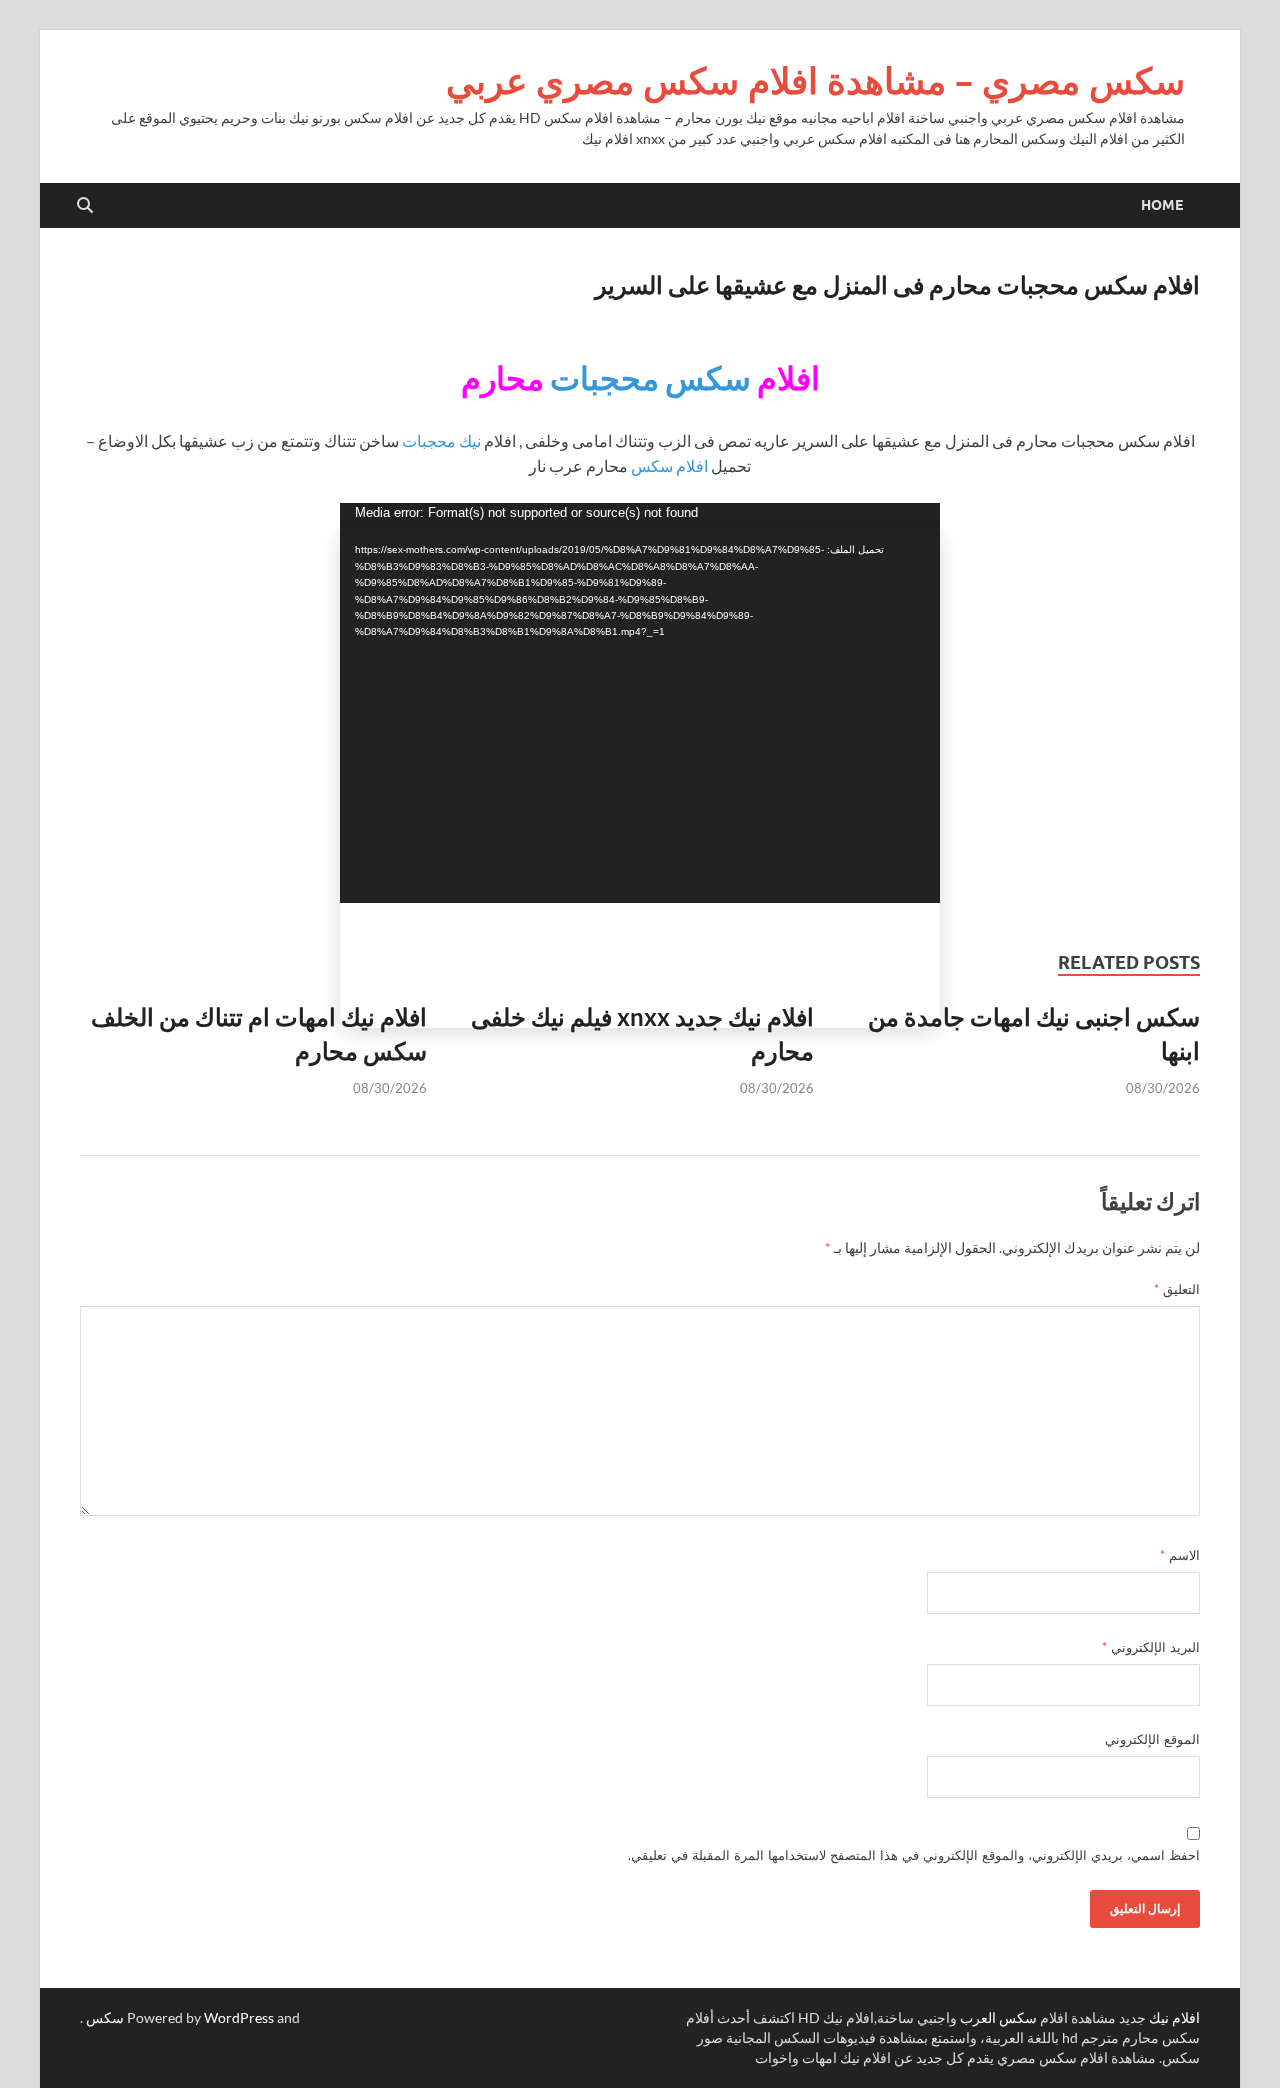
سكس (105, 2017)
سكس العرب (998, 2017)
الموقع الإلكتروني (1152, 1739)
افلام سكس (669, 465)
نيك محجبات (441, 440)
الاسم (1180, 1555)
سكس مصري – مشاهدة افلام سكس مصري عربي (815, 80)
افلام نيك (1174, 2017)
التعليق (1177, 1289)
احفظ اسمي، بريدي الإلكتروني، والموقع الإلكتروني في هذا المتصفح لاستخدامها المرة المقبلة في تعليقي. (914, 1855)
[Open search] (85, 206)
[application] (640, 703)
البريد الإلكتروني (1151, 1647)
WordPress (239, 2017)
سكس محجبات (650, 377)
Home (1162, 205)
